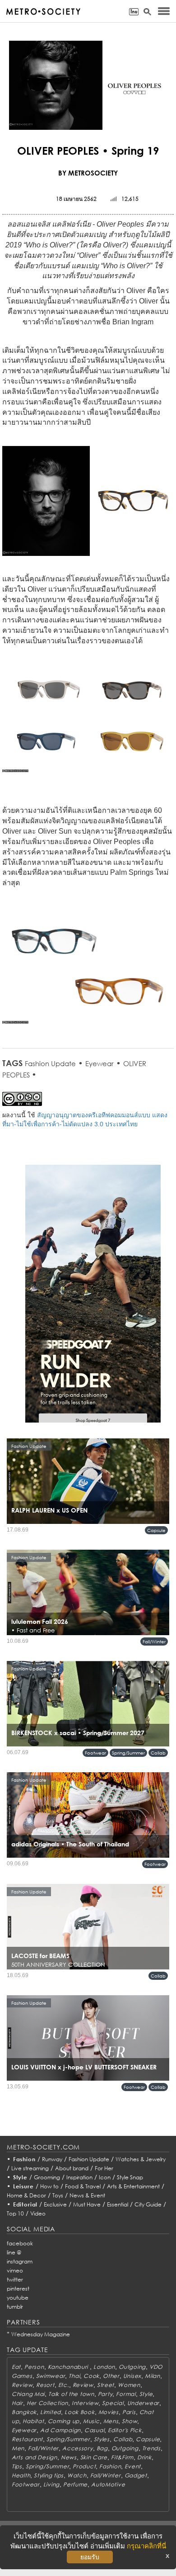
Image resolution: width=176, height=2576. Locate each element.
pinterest (18, 2289)
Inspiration (79, 2177)
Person (34, 2367)
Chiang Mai (28, 2394)
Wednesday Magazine (41, 2334)
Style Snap (130, 2177)
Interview (85, 2403)
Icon (105, 2177)
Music (91, 2421)
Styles (102, 2439)
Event (133, 2466)
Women (129, 2385)
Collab (158, 1753)
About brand (72, 2168)
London (104, 2367)
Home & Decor (26, 2195)
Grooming (47, 2177)
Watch (77, 2475)
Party (105, 2394)
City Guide (148, 2204)
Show (130, 2421)
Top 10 (15, 2213)
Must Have (87, 2204)
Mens (111, 2421)
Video (38, 2213)
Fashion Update (50, 1063)
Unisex (132, 2376)
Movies (109, 2412)
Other (111, 2376)
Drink (144, 2457)
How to (49, 2186)
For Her (104, 2168)
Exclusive (55, 2204)
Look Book (79, 2412)
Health (21, 2475)
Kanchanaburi (69, 2367)
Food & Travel (83, 2186)
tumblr (15, 2307)
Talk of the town (71, 2394)
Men (18, 2448)
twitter (15, 2279)
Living (51, 2484)
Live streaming (30, 2168)
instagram (20, 2261)
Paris (129, 2412)
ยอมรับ (90, 2557)
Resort (45, 2385)
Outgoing (132, 2367)
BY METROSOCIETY (88, 173)
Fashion (24, 2159)
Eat (16, 2367)
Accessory (77, 2448)
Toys (58, 2195)
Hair (17, 2403)
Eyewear (100, 1063)
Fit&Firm (122, 2457)
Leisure (23, 2186)
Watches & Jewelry (141, 2159)
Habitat (33, 2421)
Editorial (25, 2204)
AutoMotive (108, 2484)
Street (106, 2385)
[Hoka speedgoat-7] (93, 1300)
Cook (91, 2376)
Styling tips (49, 2475)
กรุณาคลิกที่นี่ (146, 2546)
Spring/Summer (128, 1753)
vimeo (15, 2270)
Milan (153, 2376)
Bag (102, 2448)
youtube (18, 2298)
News (69, 2457)
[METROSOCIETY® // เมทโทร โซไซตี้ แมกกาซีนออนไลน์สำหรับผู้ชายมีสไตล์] (43, 12)
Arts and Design (35, 2457)
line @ (14, 2252)
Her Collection (47, 2403)
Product (84, 2466)
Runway (52, 2159)
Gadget (136, 2475)
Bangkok (24, 2412)
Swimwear (51, 2376)
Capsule (156, 1530)
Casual (94, 2430)
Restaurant (27, 2439)
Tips (17, 2466)
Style (20, 2177)
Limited (51, 2412)
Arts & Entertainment (133, 2186)
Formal (126, 2394)
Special (113, 2403)
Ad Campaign (60, 2430)
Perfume (75, 2484)
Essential (118, 2204)
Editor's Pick (125, 2430)
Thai (74, 2376)
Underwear (143, 2403)
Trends (151, 2448)
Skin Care (94, 2457)
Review (22, 2385)
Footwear (95, 1753)
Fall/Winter (154, 1641)
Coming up (64, 2421)
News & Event (87, 2195)
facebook (20, 2243)
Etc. (64, 2385)
